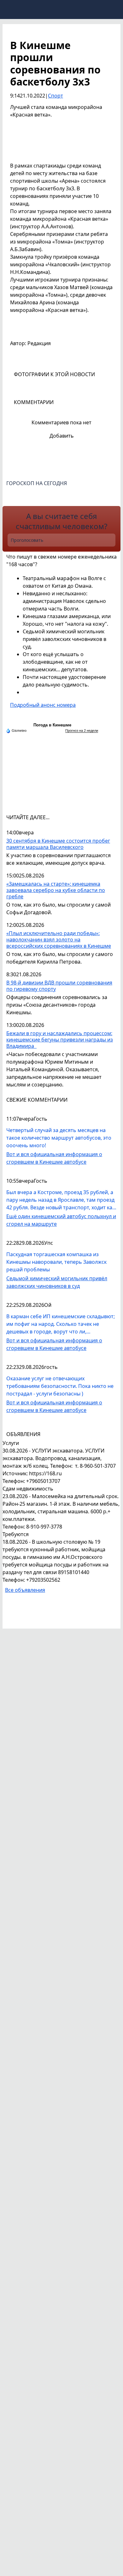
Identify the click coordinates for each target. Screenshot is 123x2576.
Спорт (56, 96)
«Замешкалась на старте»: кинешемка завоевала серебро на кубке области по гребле (56, 890)
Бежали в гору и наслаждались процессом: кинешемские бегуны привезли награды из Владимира (60, 1040)
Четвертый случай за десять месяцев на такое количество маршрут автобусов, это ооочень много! (59, 1138)
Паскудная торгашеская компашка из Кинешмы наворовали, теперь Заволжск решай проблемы (56, 1262)
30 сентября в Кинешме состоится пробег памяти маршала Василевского (58, 844)
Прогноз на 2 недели (82, 731)
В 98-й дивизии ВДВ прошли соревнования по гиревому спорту (59, 986)
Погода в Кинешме (52, 725)
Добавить (62, 436)
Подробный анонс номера (43, 705)
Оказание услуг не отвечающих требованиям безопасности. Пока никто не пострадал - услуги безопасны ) (60, 1386)
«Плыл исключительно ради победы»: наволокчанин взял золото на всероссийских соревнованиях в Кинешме (59, 940)
